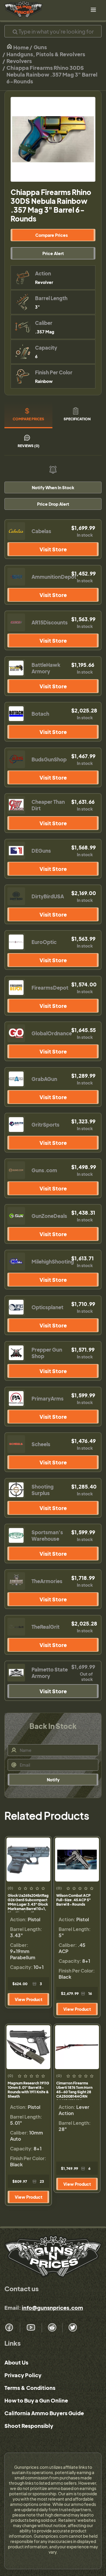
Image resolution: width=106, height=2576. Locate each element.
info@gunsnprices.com (52, 2308)
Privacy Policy (23, 2375)
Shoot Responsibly (29, 2426)
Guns (40, 47)
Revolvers (19, 61)
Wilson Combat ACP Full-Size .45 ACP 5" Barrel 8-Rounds (73, 1900)
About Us (16, 2362)
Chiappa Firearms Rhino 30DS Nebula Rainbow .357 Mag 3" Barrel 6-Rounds (52, 74)
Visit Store (53, 549)
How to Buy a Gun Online (36, 2400)
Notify (53, 1780)
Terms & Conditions (30, 2388)
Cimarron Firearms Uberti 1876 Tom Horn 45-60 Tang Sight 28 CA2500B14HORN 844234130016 (74, 2090)
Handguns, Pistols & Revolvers (46, 54)
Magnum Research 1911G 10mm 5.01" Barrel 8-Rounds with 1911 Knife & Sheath (28, 2090)
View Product (29, 1999)
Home (21, 47)
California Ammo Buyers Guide (44, 2413)
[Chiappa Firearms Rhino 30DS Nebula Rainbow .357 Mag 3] (53, 139)
